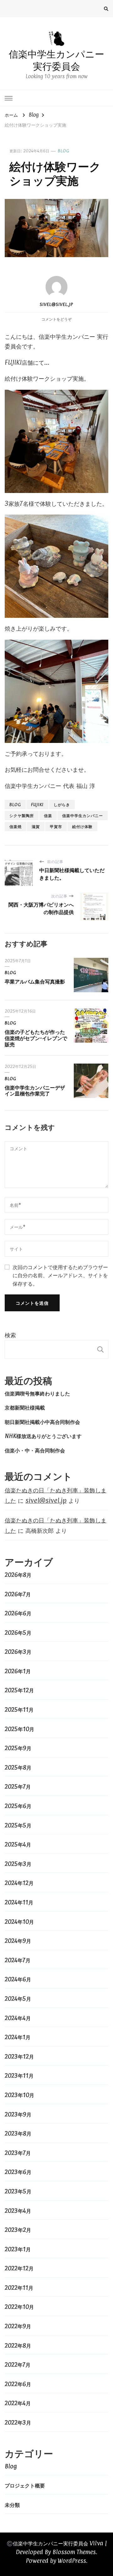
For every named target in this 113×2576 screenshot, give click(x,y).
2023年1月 (18, 2249)
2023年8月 (18, 2133)
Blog (64, 151)
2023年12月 (19, 2056)
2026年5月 (18, 1633)
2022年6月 (18, 2384)
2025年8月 (18, 1767)
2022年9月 (18, 2326)
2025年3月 (18, 1864)
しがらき (62, 804)
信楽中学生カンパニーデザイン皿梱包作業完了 (35, 1090)
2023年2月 (18, 2230)
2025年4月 (18, 1844)
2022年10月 (19, 2307)
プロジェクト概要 (25, 2485)
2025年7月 (18, 1786)
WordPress (72, 2561)
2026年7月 (18, 1594)
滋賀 (36, 826)
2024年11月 (19, 1902)
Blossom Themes (74, 2552)
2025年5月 (18, 1825)
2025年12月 (19, 1690)
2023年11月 (19, 2076)
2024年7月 (18, 1960)
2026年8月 (18, 1575)
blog (15, 804)
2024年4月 (18, 2018)
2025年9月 (18, 1748)
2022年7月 (18, 2365)
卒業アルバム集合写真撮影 (35, 981)
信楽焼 (16, 826)
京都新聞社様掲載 (25, 1407)
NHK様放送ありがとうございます (43, 1436)
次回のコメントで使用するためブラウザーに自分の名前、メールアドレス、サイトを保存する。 (60, 1275)
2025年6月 (18, 1806)
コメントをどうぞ (56, 319)
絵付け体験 (82, 826)
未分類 (12, 2505)
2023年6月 (18, 2172)
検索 (10, 1335)
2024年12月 (19, 1883)
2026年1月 (18, 1671)
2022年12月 (19, 2268)
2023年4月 (18, 2211)
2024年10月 (19, 1922)
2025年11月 (19, 1710)
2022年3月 (18, 2422)
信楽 (48, 815)
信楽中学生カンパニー (83, 815)
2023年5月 (18, 2191)
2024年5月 (18, 1999)
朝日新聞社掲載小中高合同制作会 (42, 1422)
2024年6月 (18, 1979)
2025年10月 (19, 1729)
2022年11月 (19, 2288)
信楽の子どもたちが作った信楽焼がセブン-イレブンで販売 (36, 1038)
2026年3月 (18, 1652)
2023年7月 (18, 2153)
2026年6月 (18, 1613)
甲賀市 (56, 826)
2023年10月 (19, 2095)
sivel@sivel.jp (56, 304)
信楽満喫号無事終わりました (37, 1393)
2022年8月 (18, 2345)
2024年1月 (18, 2037)
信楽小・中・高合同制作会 (35, 1450)
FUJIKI (37, 804)
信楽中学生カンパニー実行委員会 (56, 60)
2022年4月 (18, 2403)
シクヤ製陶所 (22, 815)
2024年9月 (18, 1941)
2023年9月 (18, 2114)
